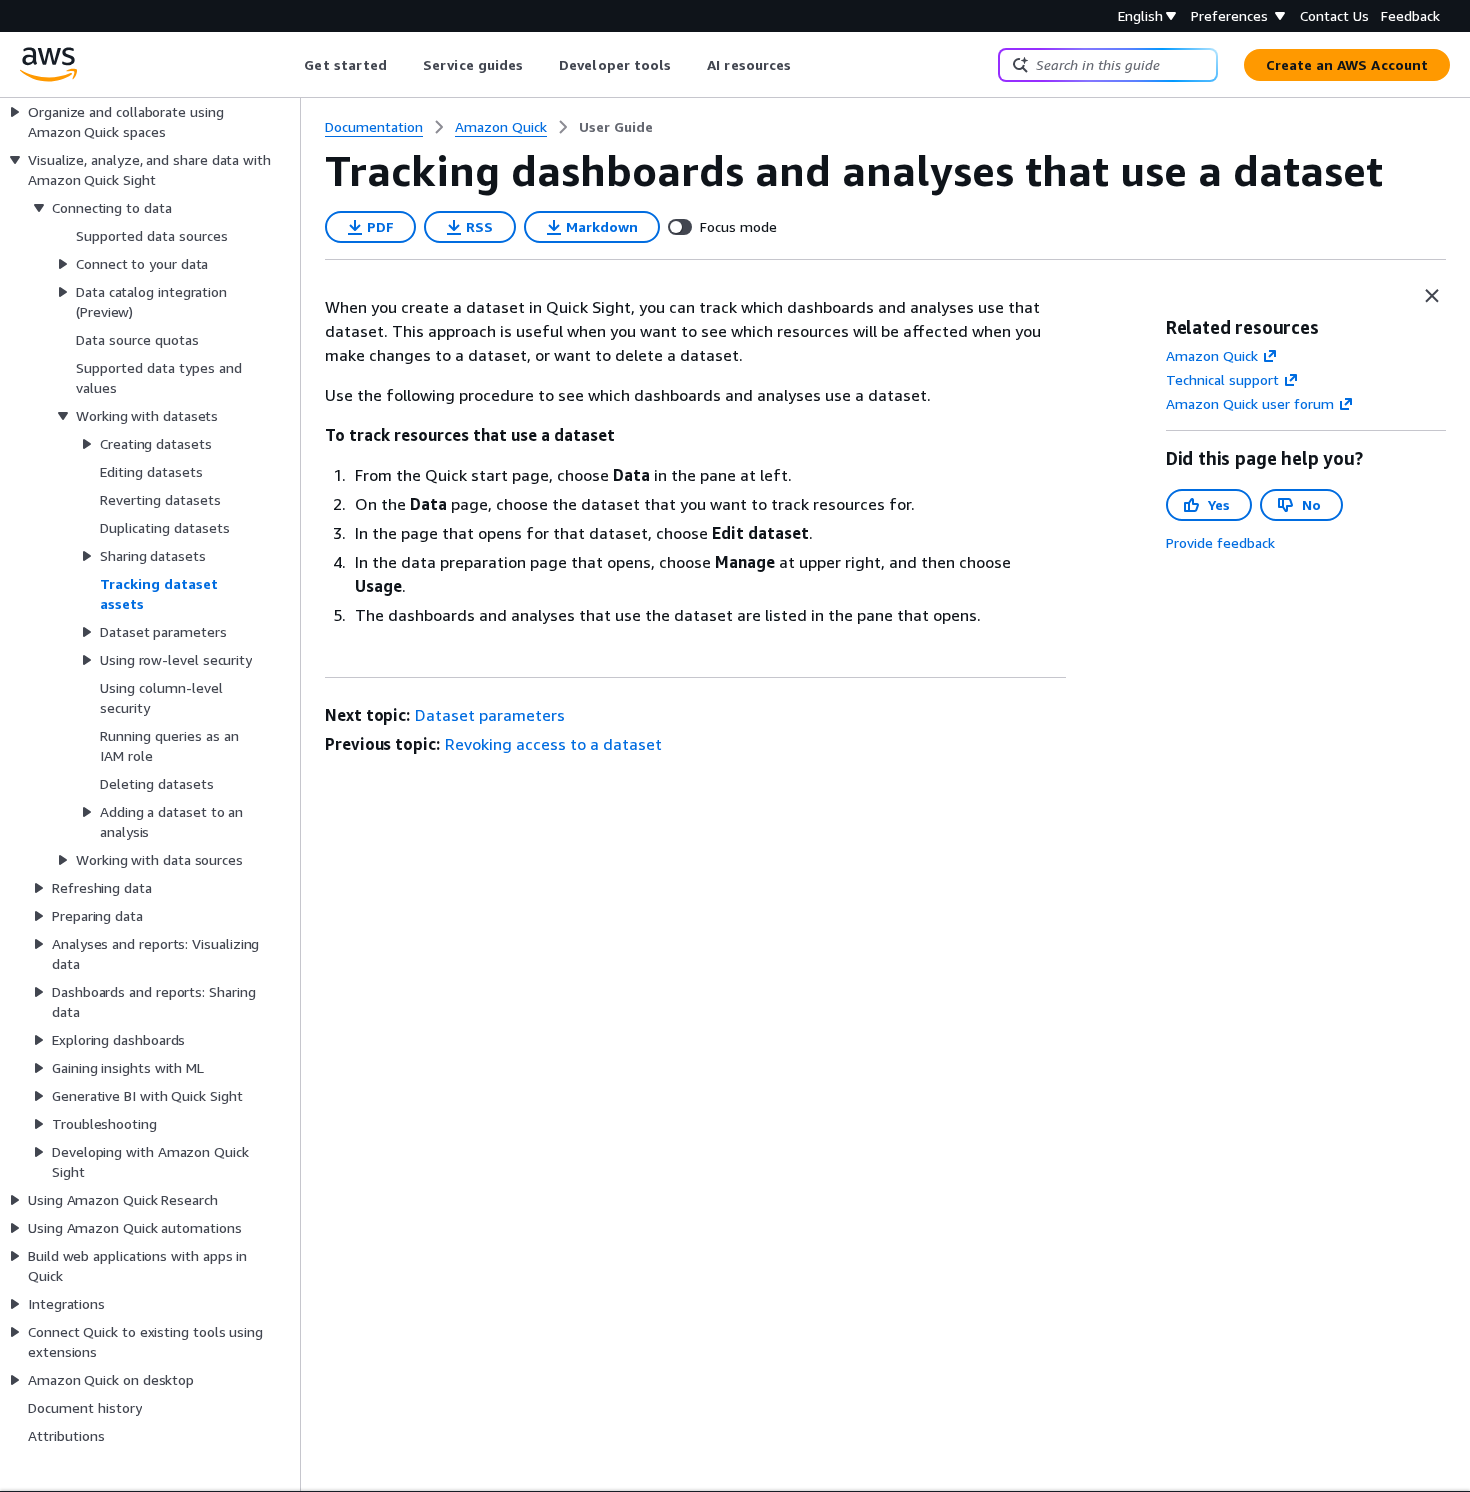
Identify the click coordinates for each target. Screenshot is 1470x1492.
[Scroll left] (289, 65)
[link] (616, 127)
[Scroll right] (806, 65)
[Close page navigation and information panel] (1432, 296)
